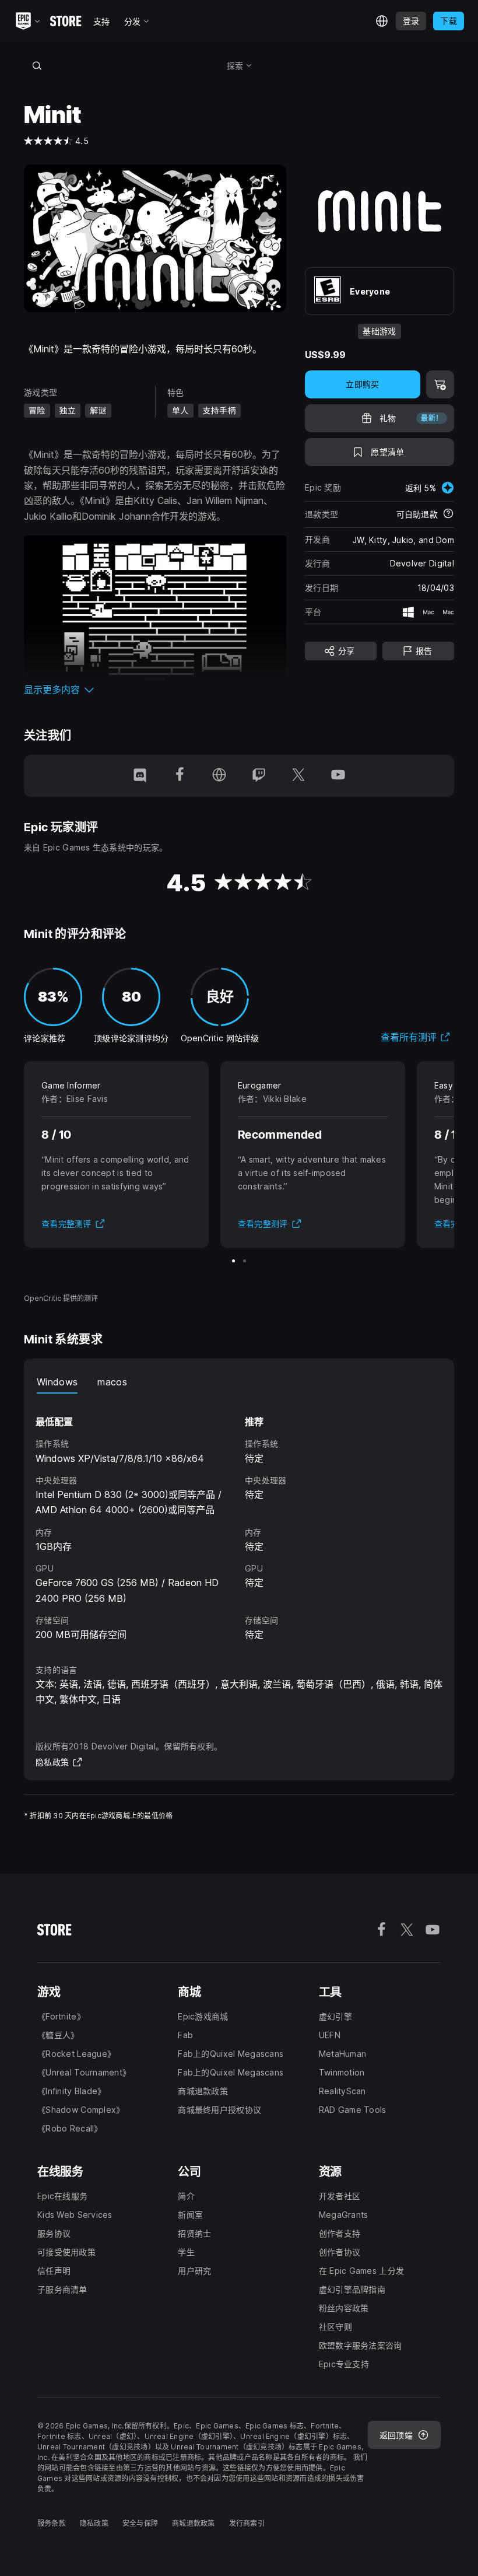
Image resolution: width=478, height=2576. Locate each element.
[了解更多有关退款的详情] (448, 514)
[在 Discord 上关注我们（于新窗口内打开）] (140, 776)
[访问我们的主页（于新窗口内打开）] (219, 776)
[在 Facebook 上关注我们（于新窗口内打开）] (180, 776)
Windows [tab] (57, 1382)
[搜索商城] (37, 65)
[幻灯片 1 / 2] (233, 1261)
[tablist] (239, 1382)
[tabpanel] (239, 1518)
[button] (155, 689)
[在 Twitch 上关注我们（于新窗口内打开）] (259, 776)
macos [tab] (112, 1382)
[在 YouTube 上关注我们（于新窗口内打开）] (338, 776)
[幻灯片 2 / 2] (245, 1261)
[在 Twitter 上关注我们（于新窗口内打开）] (298, 776)
